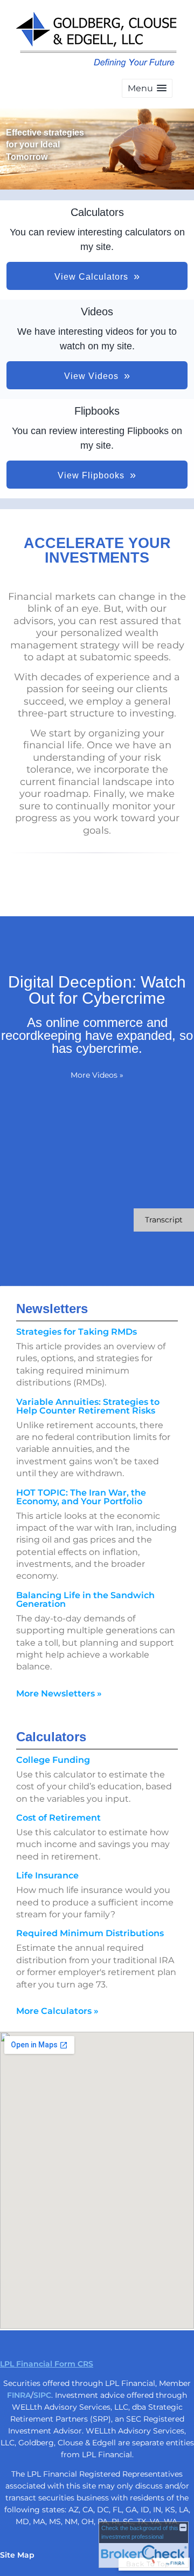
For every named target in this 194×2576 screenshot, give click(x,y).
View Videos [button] (91, 376)
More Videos (97, 1075)
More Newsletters (59, 1693)
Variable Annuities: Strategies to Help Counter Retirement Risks (88, 1406)
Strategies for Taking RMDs (77, 1332)
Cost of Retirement (58, 1818)
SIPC (42, 2395)
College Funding (53, 1760)
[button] (147, 88)
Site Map (17, 2555)
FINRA (19, 2395)
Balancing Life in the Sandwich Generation (85, 1600)
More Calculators (57, 2011)
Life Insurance (47, 1875)
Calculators (51, 1737)
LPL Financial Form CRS (47, 2364)
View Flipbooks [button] (91, 475)
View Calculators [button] (91, 277)
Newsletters (52, 1309)
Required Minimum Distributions (90, 1933)
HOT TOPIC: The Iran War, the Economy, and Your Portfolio (81, 1497)
